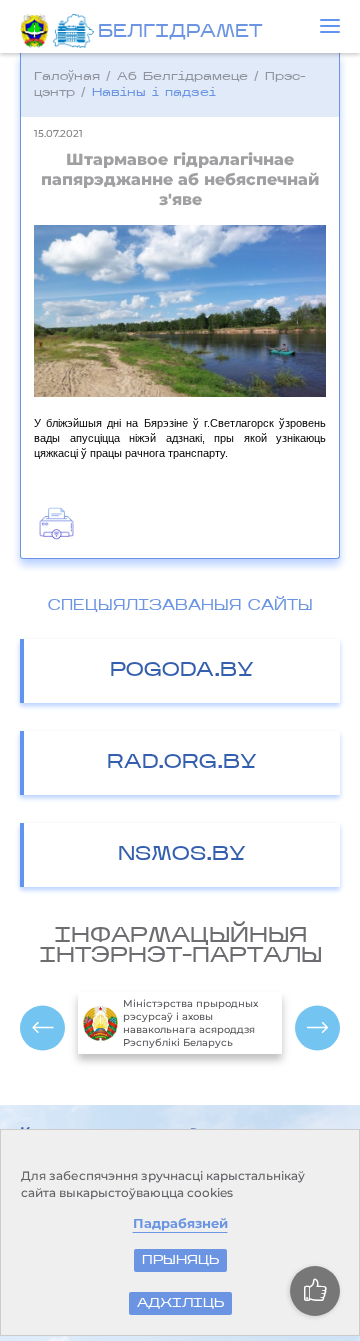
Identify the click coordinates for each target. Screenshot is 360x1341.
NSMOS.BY (182, 855)
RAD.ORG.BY (182, 763)
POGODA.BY (182, 671)
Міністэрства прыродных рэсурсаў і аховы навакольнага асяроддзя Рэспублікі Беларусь (190, 1023)
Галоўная (67, 77)
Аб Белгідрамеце (182, 77)
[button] (330, 26)
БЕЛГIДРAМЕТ (180, 33)
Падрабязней (180, 1223)
